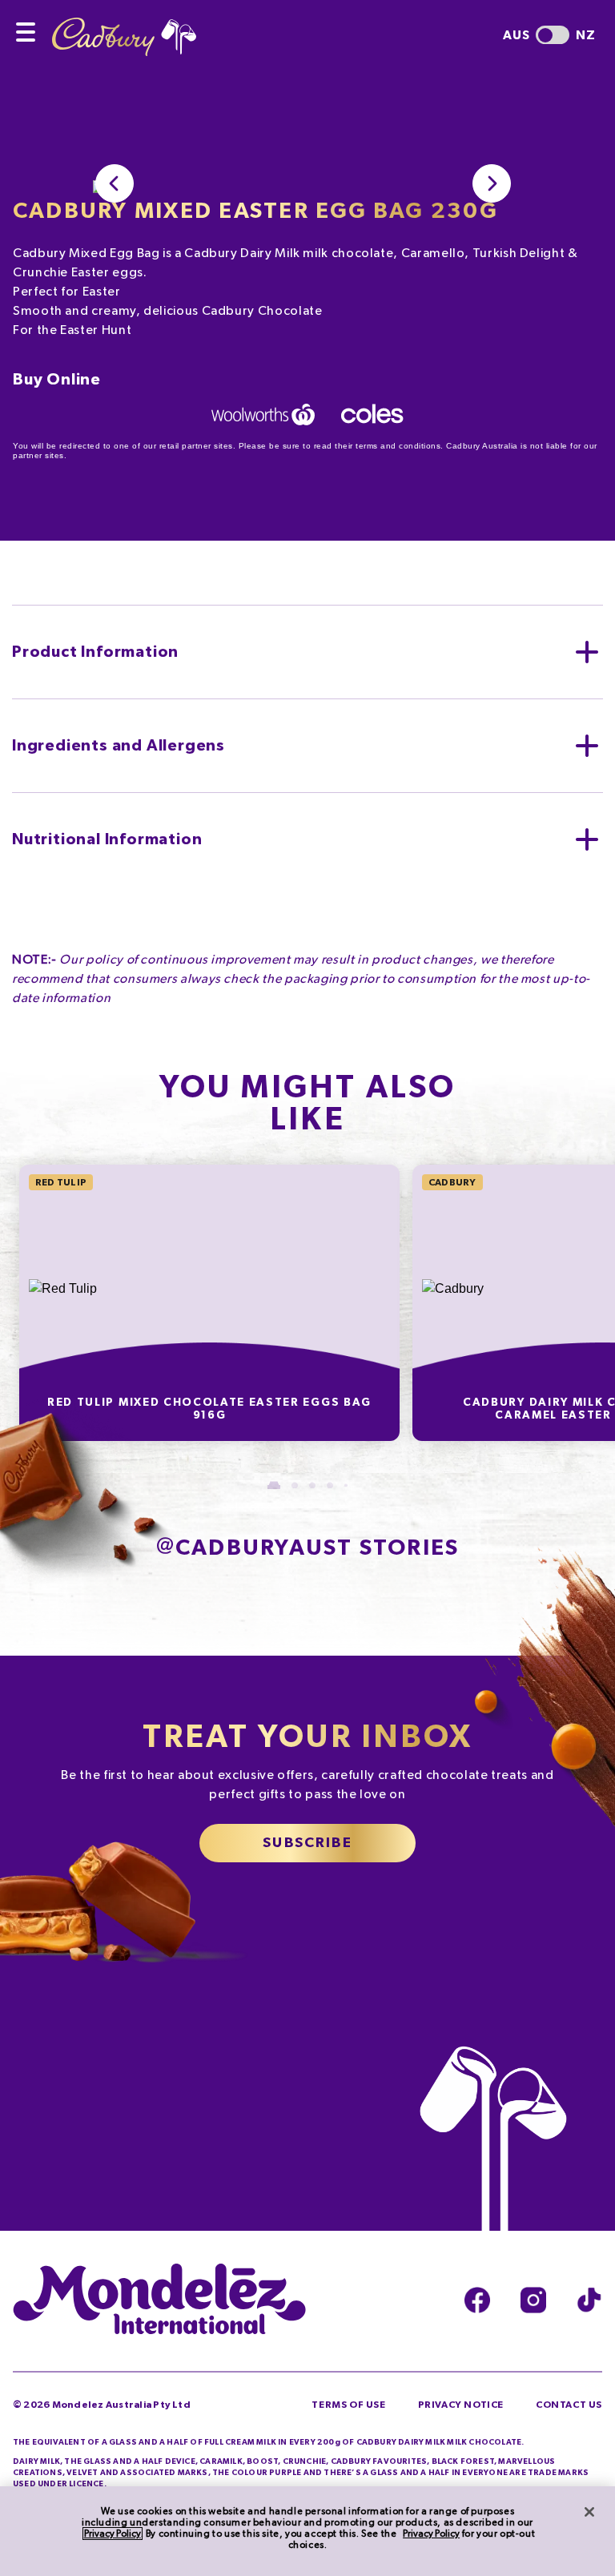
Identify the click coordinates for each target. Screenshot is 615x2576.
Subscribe (307, 1843)
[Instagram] (533, 2300)
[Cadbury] (124, 28)
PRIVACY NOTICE (461, 2405)
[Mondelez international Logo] (159, 2300)
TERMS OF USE (348, 2405)
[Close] (589, 2512)
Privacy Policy (113, 2534)
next (492, 183)
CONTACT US (569, 2405)
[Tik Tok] (589, 2300)
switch (553, 35)
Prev (115, 183)
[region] (307, 2531)
